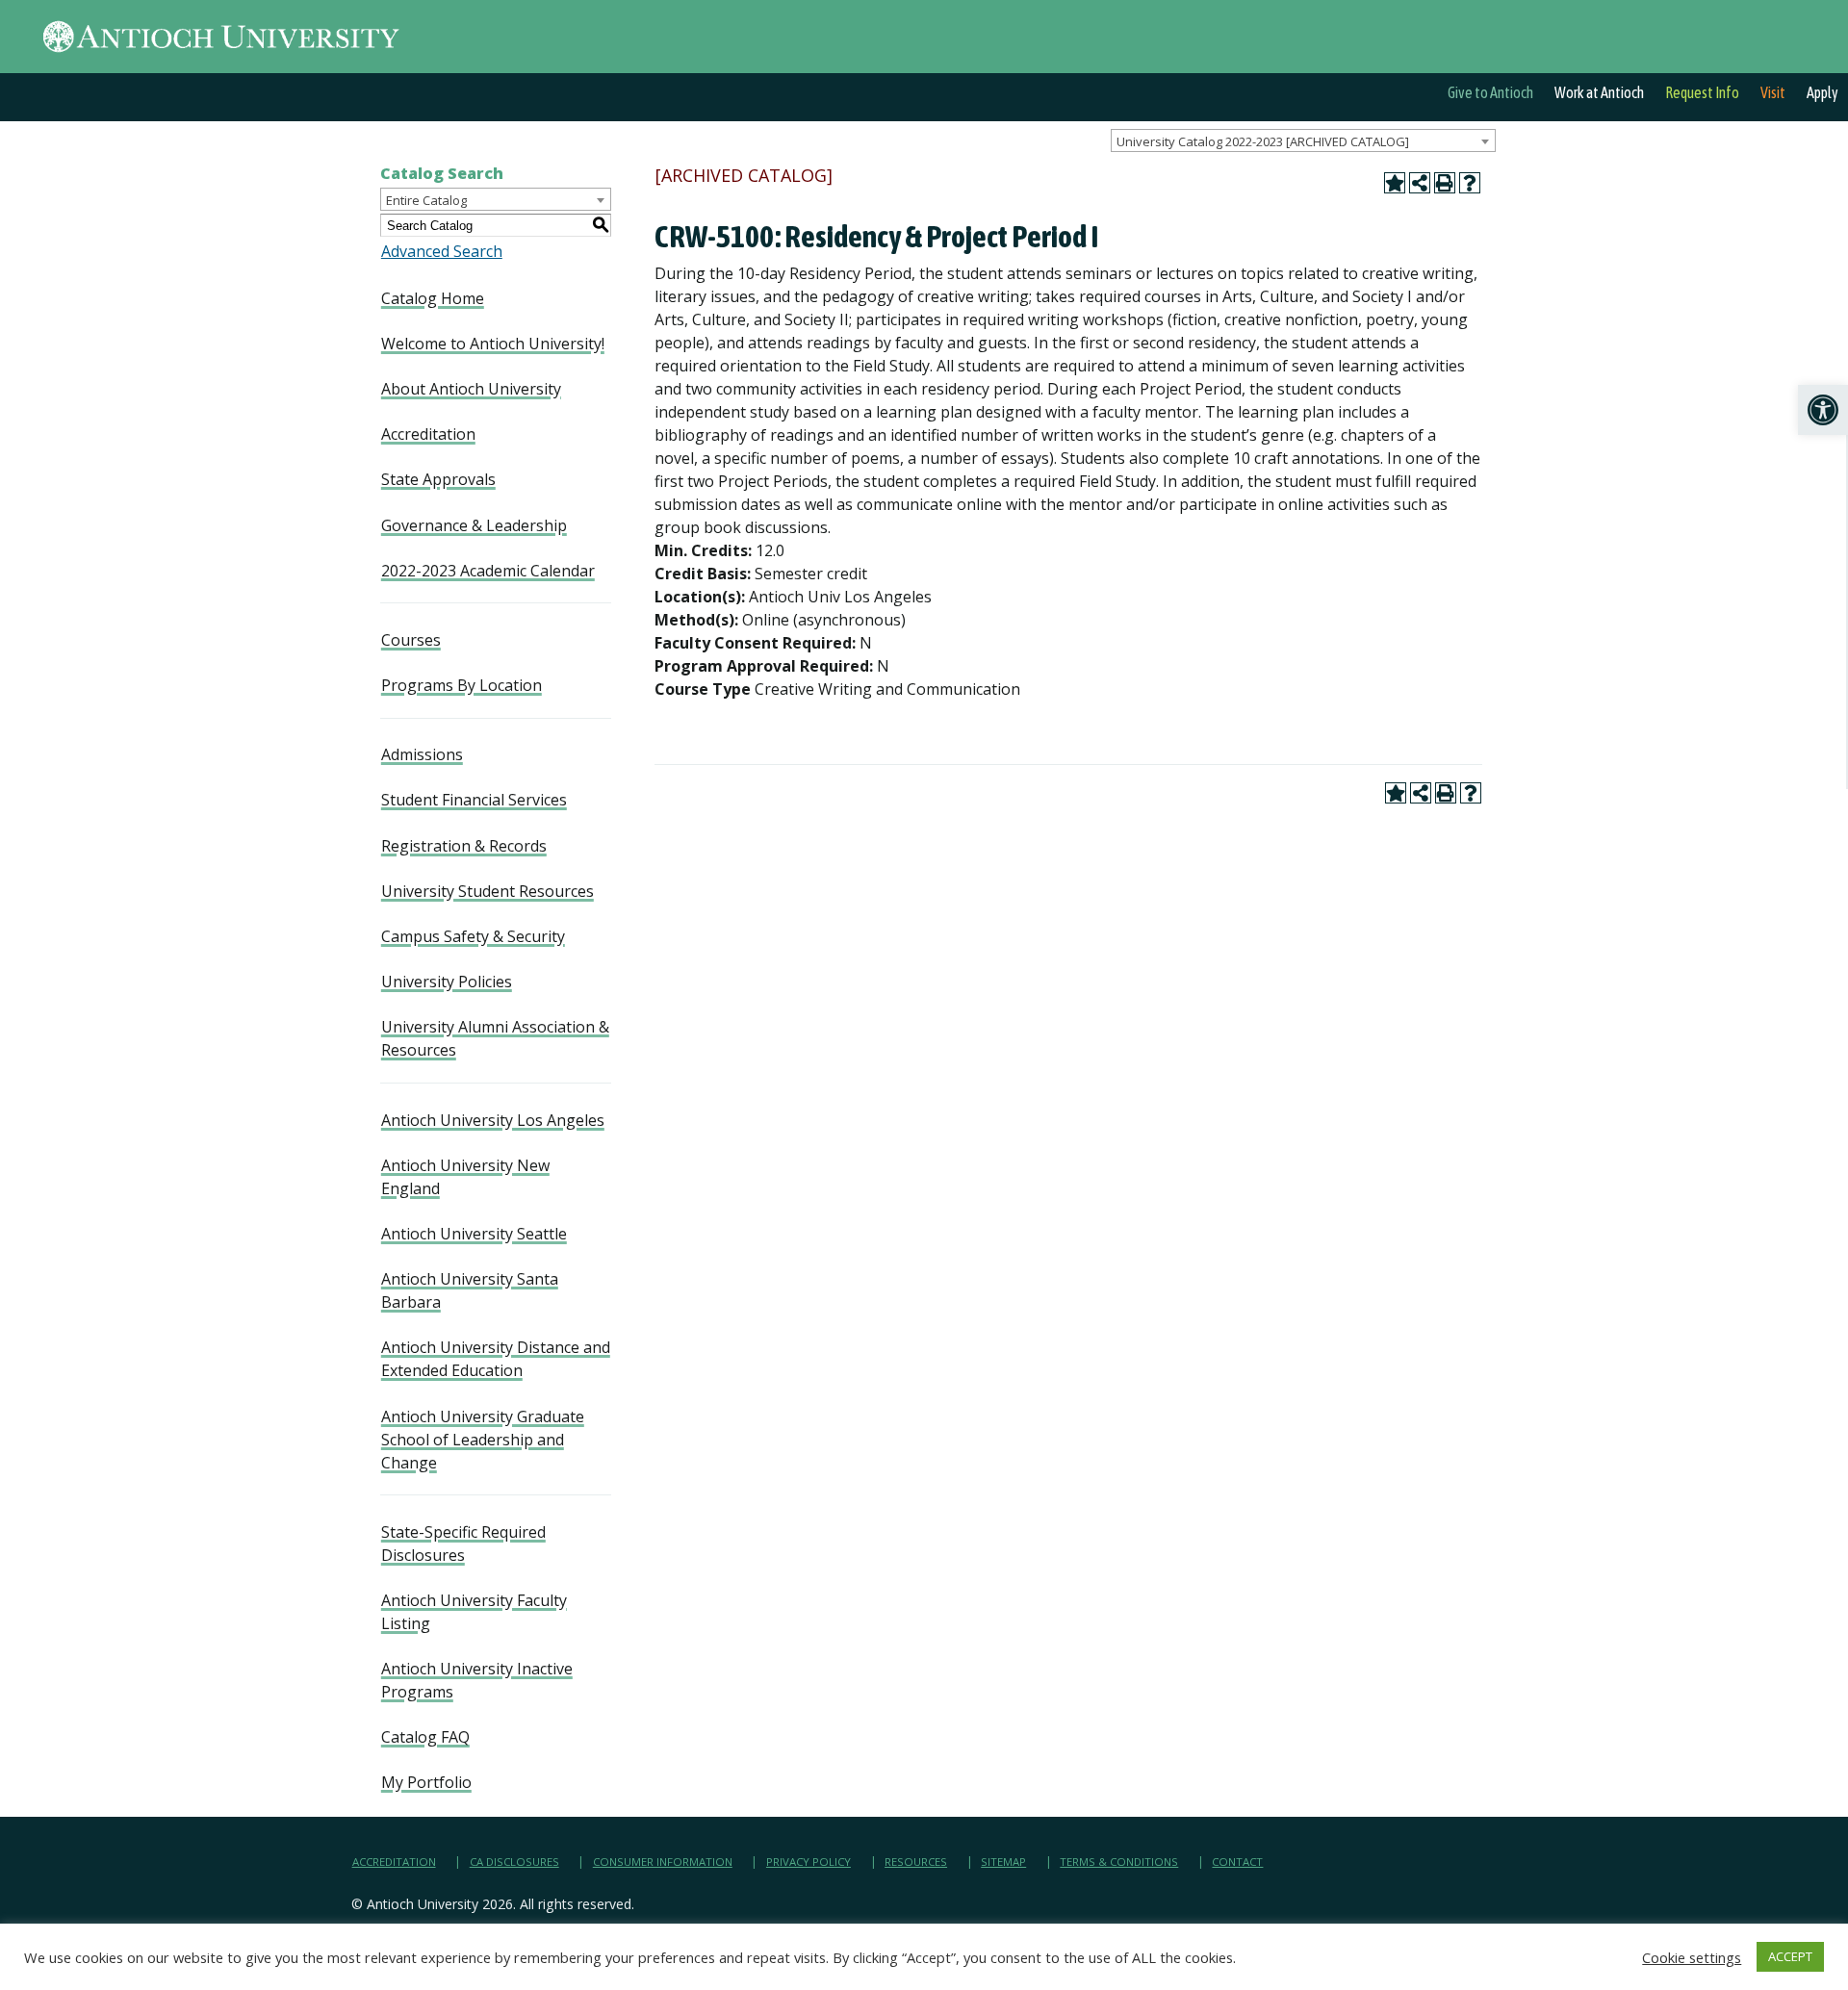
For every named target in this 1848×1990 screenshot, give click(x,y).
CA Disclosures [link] (514, 1862)
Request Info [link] (1702, 92)
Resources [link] (916, 1862)
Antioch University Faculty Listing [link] (474, 1612)
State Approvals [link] (438, 479)
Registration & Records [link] (464, 846)
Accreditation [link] (428, 434)
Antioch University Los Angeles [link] (493, 1120)
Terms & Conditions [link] (1119, 1862)
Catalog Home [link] (433, 298)
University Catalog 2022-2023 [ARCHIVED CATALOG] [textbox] (1263, 141)
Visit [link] (1773, 92)
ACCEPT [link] (1790, 1956)
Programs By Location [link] (462, 685)
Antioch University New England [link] (465, 1177)
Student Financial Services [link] (474, 800)
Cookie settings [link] (1692, 1957)
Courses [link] (411, 640)
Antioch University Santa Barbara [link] (470, 1290)
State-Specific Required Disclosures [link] (463, 1544)
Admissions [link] (422, 754)
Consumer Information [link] (663, 1862)
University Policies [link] (447, 982)
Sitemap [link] (1003, 1862)
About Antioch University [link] (471, 389)
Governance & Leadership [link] (474, 525)
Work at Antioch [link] (1599, 92)
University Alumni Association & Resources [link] (495, 1038)
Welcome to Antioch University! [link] (493, 344)
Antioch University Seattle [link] (474, 1234)
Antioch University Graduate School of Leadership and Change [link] (483, 1440)
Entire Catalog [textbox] (426, 200)
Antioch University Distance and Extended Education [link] (496, 1359)
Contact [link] (1237, 1862)
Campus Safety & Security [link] (473, 936)
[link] (1823, 410)
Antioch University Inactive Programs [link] (477, 1680)
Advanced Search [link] (442, 251)
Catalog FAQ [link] (425, 1737)
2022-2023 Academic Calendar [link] (488, 571)
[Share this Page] (1420, 183)
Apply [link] (1822, 92)
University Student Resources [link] (488, 891)
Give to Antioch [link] (1490, 92)
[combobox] (1303, 140)
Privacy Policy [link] (808, 1862)
